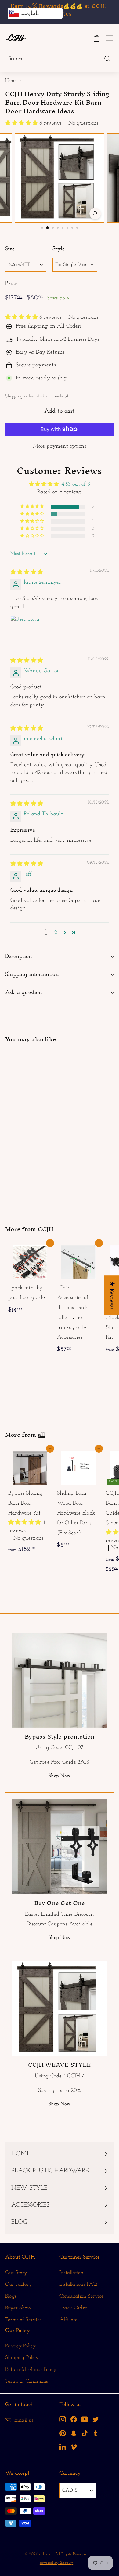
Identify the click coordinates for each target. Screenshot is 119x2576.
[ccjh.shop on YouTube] (85, 2419)
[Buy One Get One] (60, 1847)
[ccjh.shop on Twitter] (96, 2419)
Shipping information (32, 975)
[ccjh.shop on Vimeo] (74, 2447)
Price (11, 284)
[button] (22, 123)
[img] (27, 572)
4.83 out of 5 (76, 484)
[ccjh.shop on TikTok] (85, 2433)
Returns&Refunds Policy (31, 2369)
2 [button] (56, 933)
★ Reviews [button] (112, 1295)
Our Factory (19, 2284)
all (41, 1435)
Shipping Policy (22, 2358)
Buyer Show (18, 2308)
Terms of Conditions (26, 2381)
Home (11, 81)
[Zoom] (95, 214)
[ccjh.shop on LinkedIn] (63, 2447)
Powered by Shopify (56, 2563)
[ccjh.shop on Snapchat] (74, 2433)
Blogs (11, 2296)
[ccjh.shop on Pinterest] (63, 2433)
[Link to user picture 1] (25, 630)
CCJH (46, 1229)
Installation (71, 2273)
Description (19, 957)
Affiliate (69, 2320)
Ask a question (24, 993)
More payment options (60, 446)
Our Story (16, 2273)
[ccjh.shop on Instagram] (63, 2419)
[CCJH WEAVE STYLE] (60, 2008)
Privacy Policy (21, 2346)
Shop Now (59, 1776)
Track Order (73, 2308)
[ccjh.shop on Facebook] (74, 2419)
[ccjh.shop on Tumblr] (96, 2433)
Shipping (14, 396)
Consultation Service (82, 2296)
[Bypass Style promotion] (60, 1680)
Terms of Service (23, 2320)
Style (59, 249)
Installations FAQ (78, 2284)
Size (10, 249)
